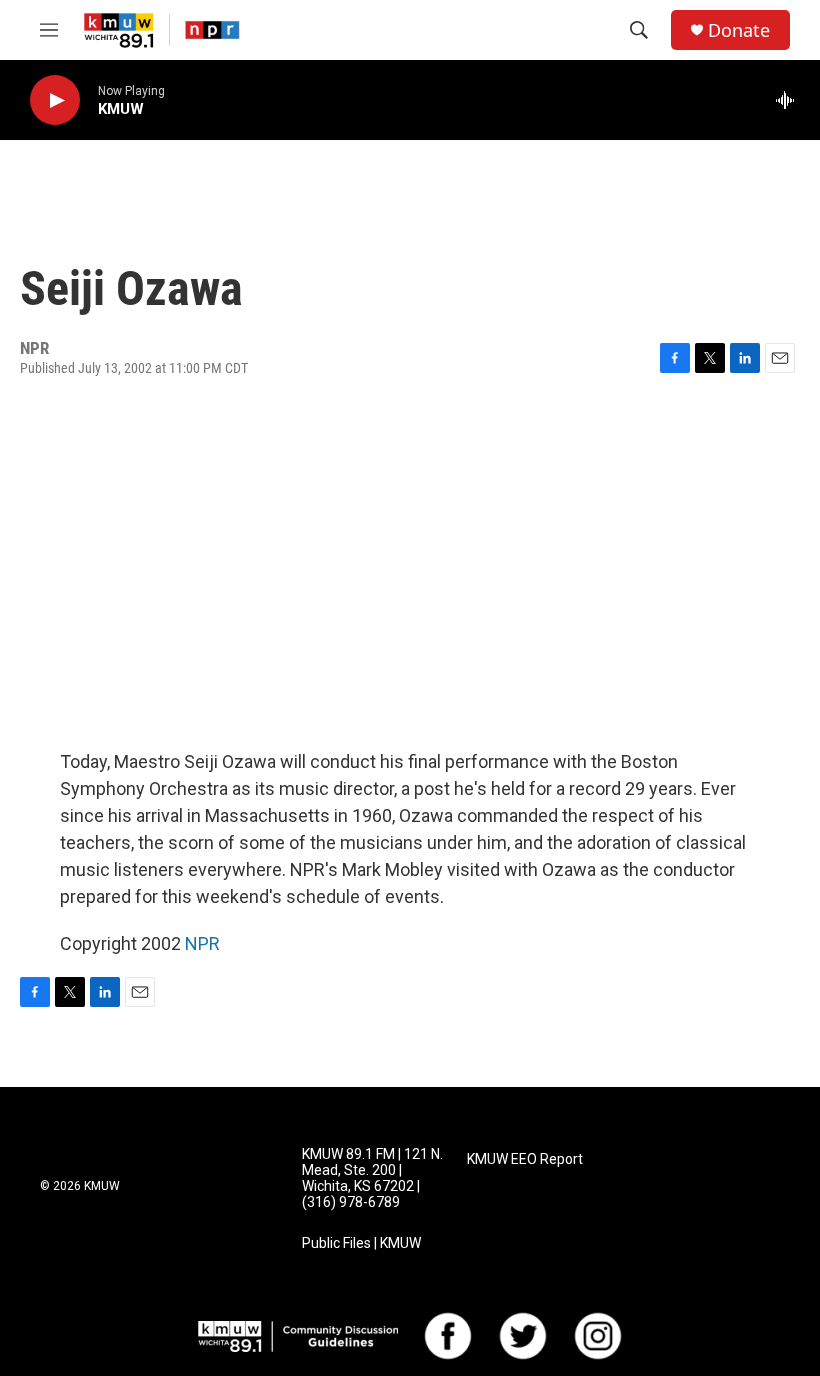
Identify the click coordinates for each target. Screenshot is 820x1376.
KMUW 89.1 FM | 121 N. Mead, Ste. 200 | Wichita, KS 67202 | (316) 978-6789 (372, 1178)
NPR (202, 943)
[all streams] (790, 100)
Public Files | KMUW (361, 1243)
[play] (55, 100)
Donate (739, 30)
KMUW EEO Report (525, 1159)
